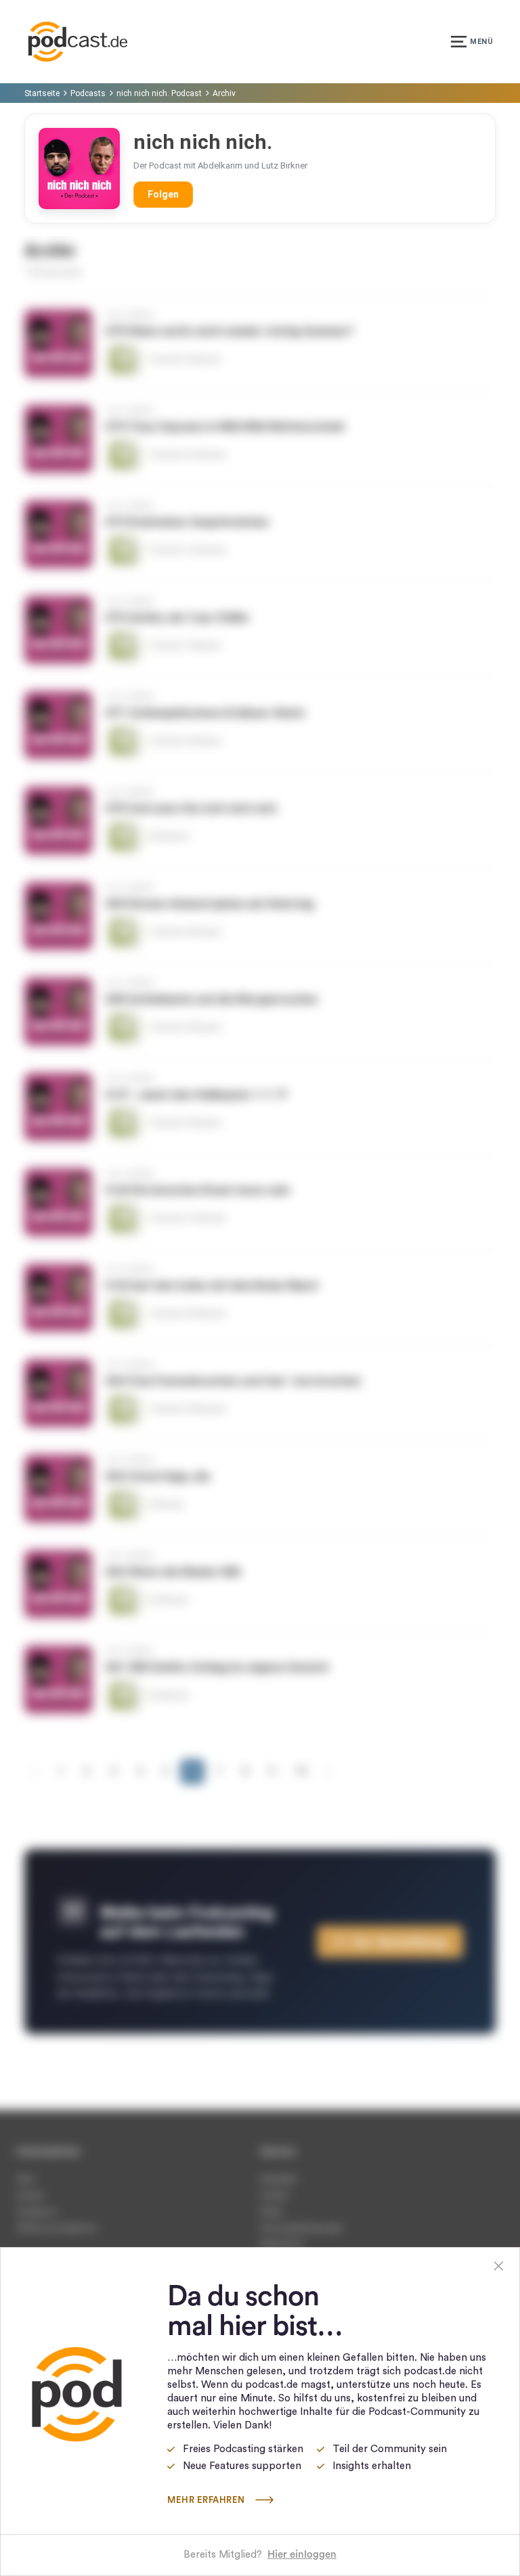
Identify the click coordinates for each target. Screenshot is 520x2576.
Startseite (42, 93)
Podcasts (88, 93)
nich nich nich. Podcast (159, 93)
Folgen (163, 194)
